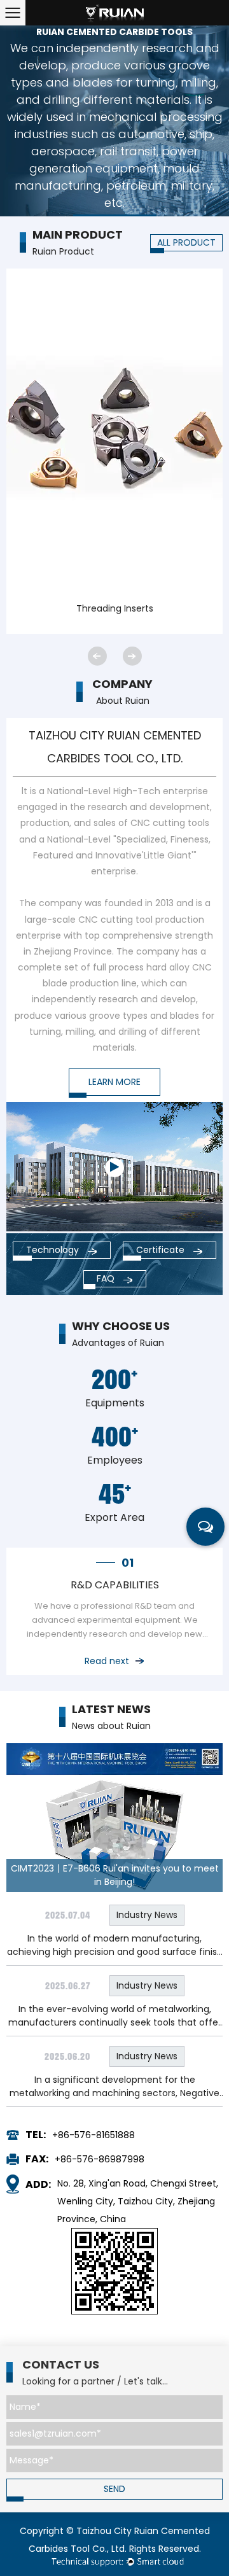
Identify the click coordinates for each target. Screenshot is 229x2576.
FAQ (107, 1278)
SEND (114, 2489)
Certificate (162, 1250)
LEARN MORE (114, 1082)
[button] (97, 656)
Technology (54, 1250)
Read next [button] (107, 1661)
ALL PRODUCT (186, 242)
